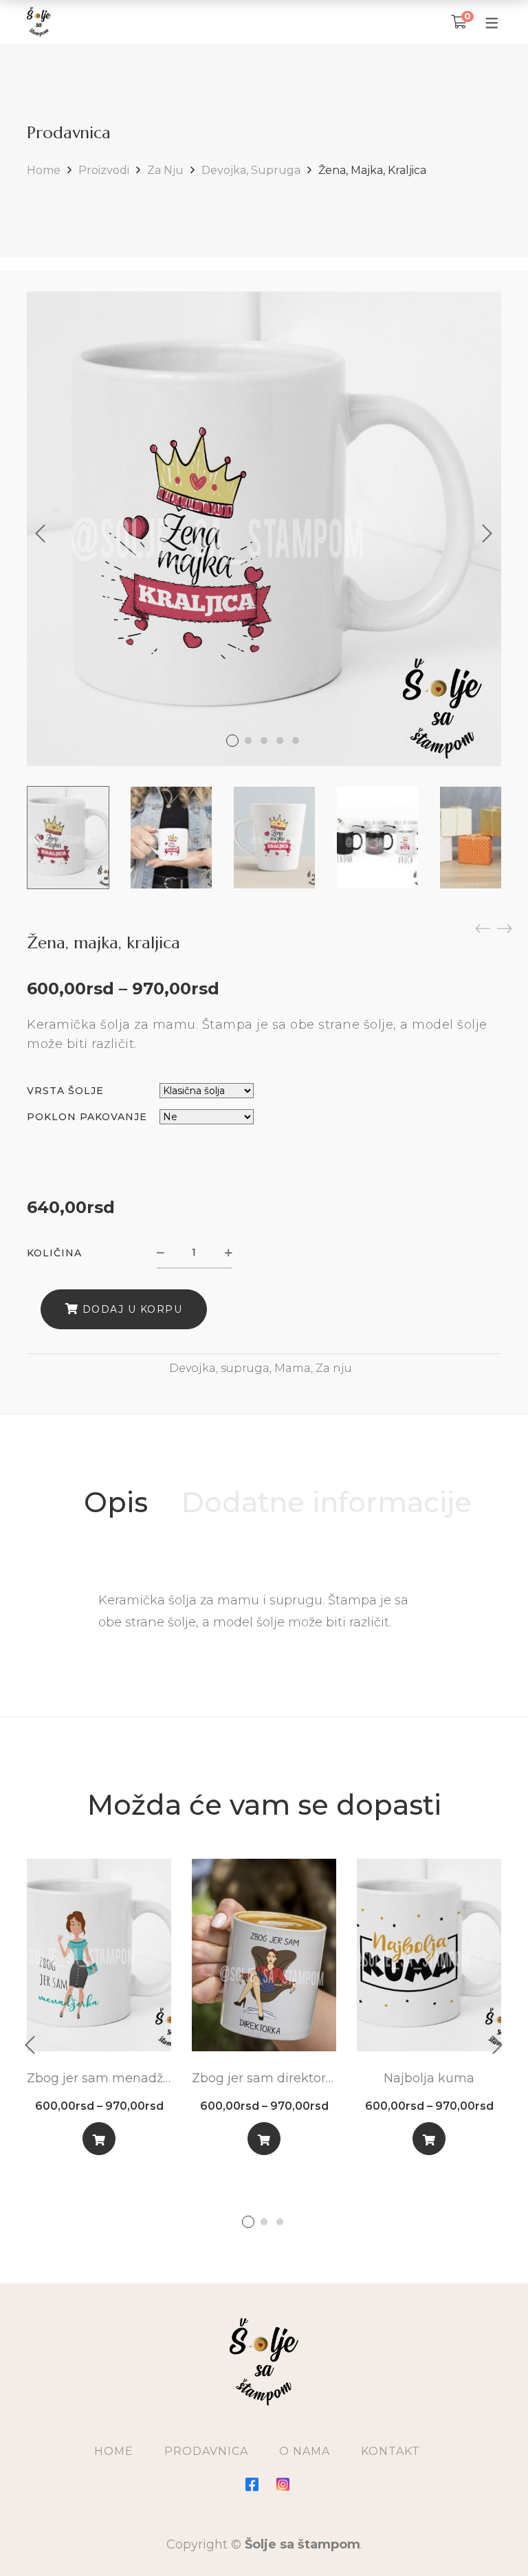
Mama (293, 1368)
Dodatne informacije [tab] (327, 1502)
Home (44, 170)
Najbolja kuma (429, 2078)
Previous (41, 534)
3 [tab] (280, 2222)
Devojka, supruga (251, 170)
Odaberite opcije (99, 2142)
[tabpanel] (99, 2012)
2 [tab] (264, 2222)
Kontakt (390, 2451)
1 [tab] (248, 2222)
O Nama (305, 2451)
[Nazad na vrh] (490, 2538)
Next (487, 534)
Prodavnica (206, 2451)
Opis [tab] (116, 1502)
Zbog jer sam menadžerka (99, 2078)
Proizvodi (104, 170)
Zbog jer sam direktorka (264, 2078)
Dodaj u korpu (133, 1309)
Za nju (165, 170)
